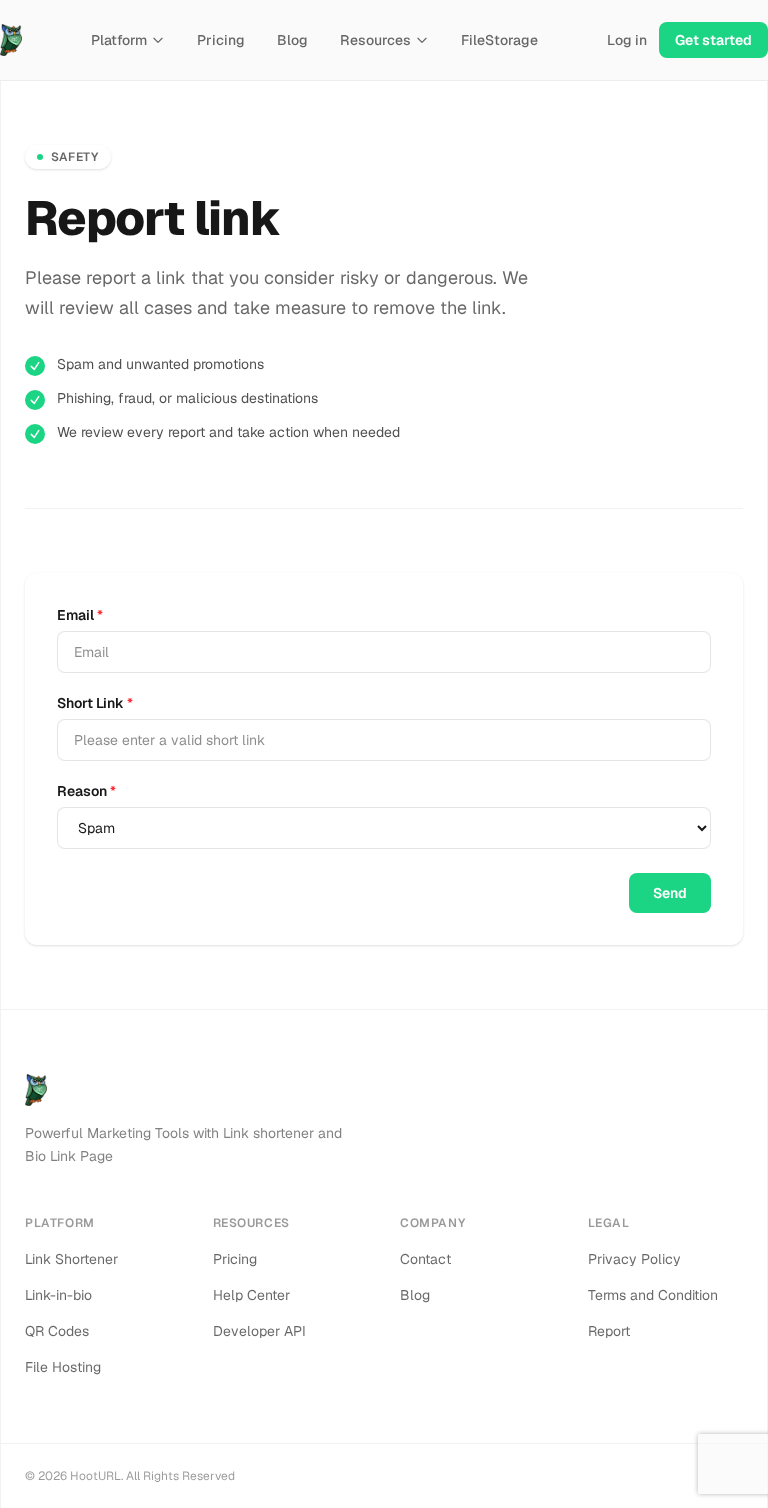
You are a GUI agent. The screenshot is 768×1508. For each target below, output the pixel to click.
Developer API (259, 1331)
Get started (713, 40)
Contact (425, 1259)
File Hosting (63, 1367)
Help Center (251, 1295)
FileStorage (499, 40)
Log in (627, 40)
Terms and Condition (653, 1295)
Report (609, 1331)
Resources (375, 40)
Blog (292, 40)
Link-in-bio (58, 1295)
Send (670, 893)
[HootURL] (11, 40)
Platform (119, 40)
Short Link (95, 703)
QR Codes (57, 1331)
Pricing (221, 40)
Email (80, 615)
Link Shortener (71, 1259)
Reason (86, 791)
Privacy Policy (634, 1259)
